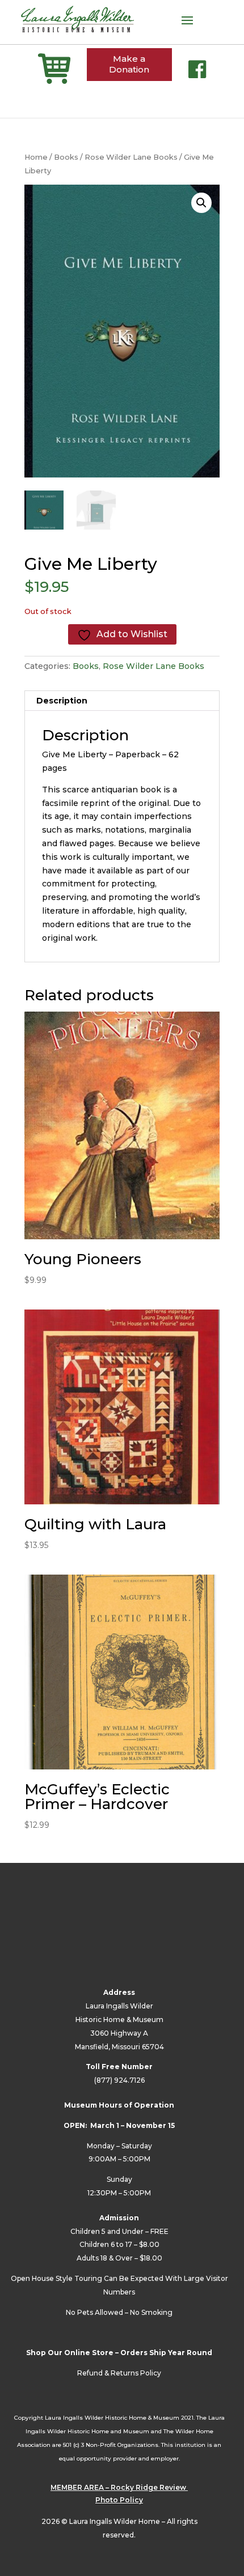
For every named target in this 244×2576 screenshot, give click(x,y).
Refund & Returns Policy (119, 2373)
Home (36, 157)
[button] (201, 203)
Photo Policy (119, 2500)
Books (66, 157)
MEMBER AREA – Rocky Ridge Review (119, 2487)
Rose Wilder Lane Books (131, 157)
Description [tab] (62, 701)
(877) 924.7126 (119, 2080)
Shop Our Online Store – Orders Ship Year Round (119, 2353)
